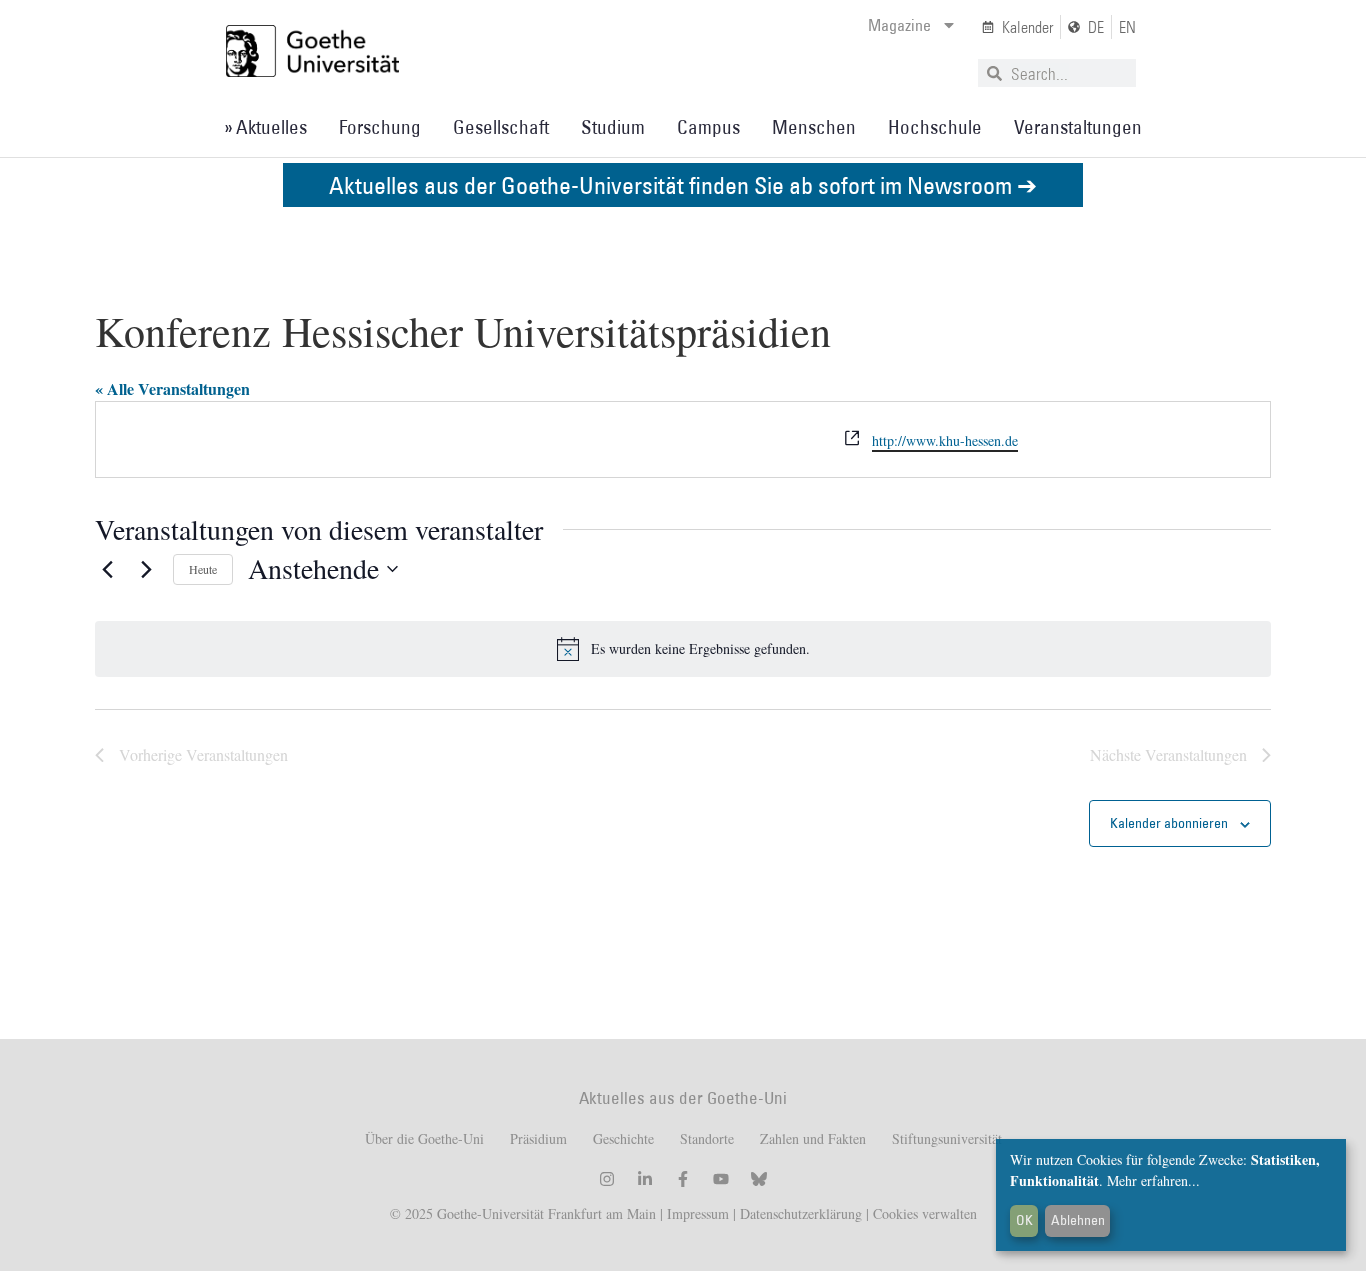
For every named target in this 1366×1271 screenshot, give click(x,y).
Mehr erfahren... (1153, 1180)
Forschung (380, 127)
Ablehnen (1078, 1220)
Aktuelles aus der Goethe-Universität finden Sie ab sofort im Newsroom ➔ (683, 184)
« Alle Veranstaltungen (172, 388)
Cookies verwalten (925, 1213)
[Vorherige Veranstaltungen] (107, 569)
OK (1024, 1220)
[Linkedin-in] (645, 1179)
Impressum (696, 1213)
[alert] (683, 649)
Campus (708, 127)
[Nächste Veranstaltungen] (146, 569)
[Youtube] (721, 1179)
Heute (203, 569)
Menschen (814, 127)
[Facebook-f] (683, 1179)
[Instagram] (607, 1179)
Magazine (899, 25)
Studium (613, 127)
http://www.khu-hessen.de (945, 440)
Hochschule (935, 127)
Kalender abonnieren (1169, 823)
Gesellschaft (501, 127)
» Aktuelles (265, 127)
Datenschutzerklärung (801, 1213)
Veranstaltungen (1078, 127)
